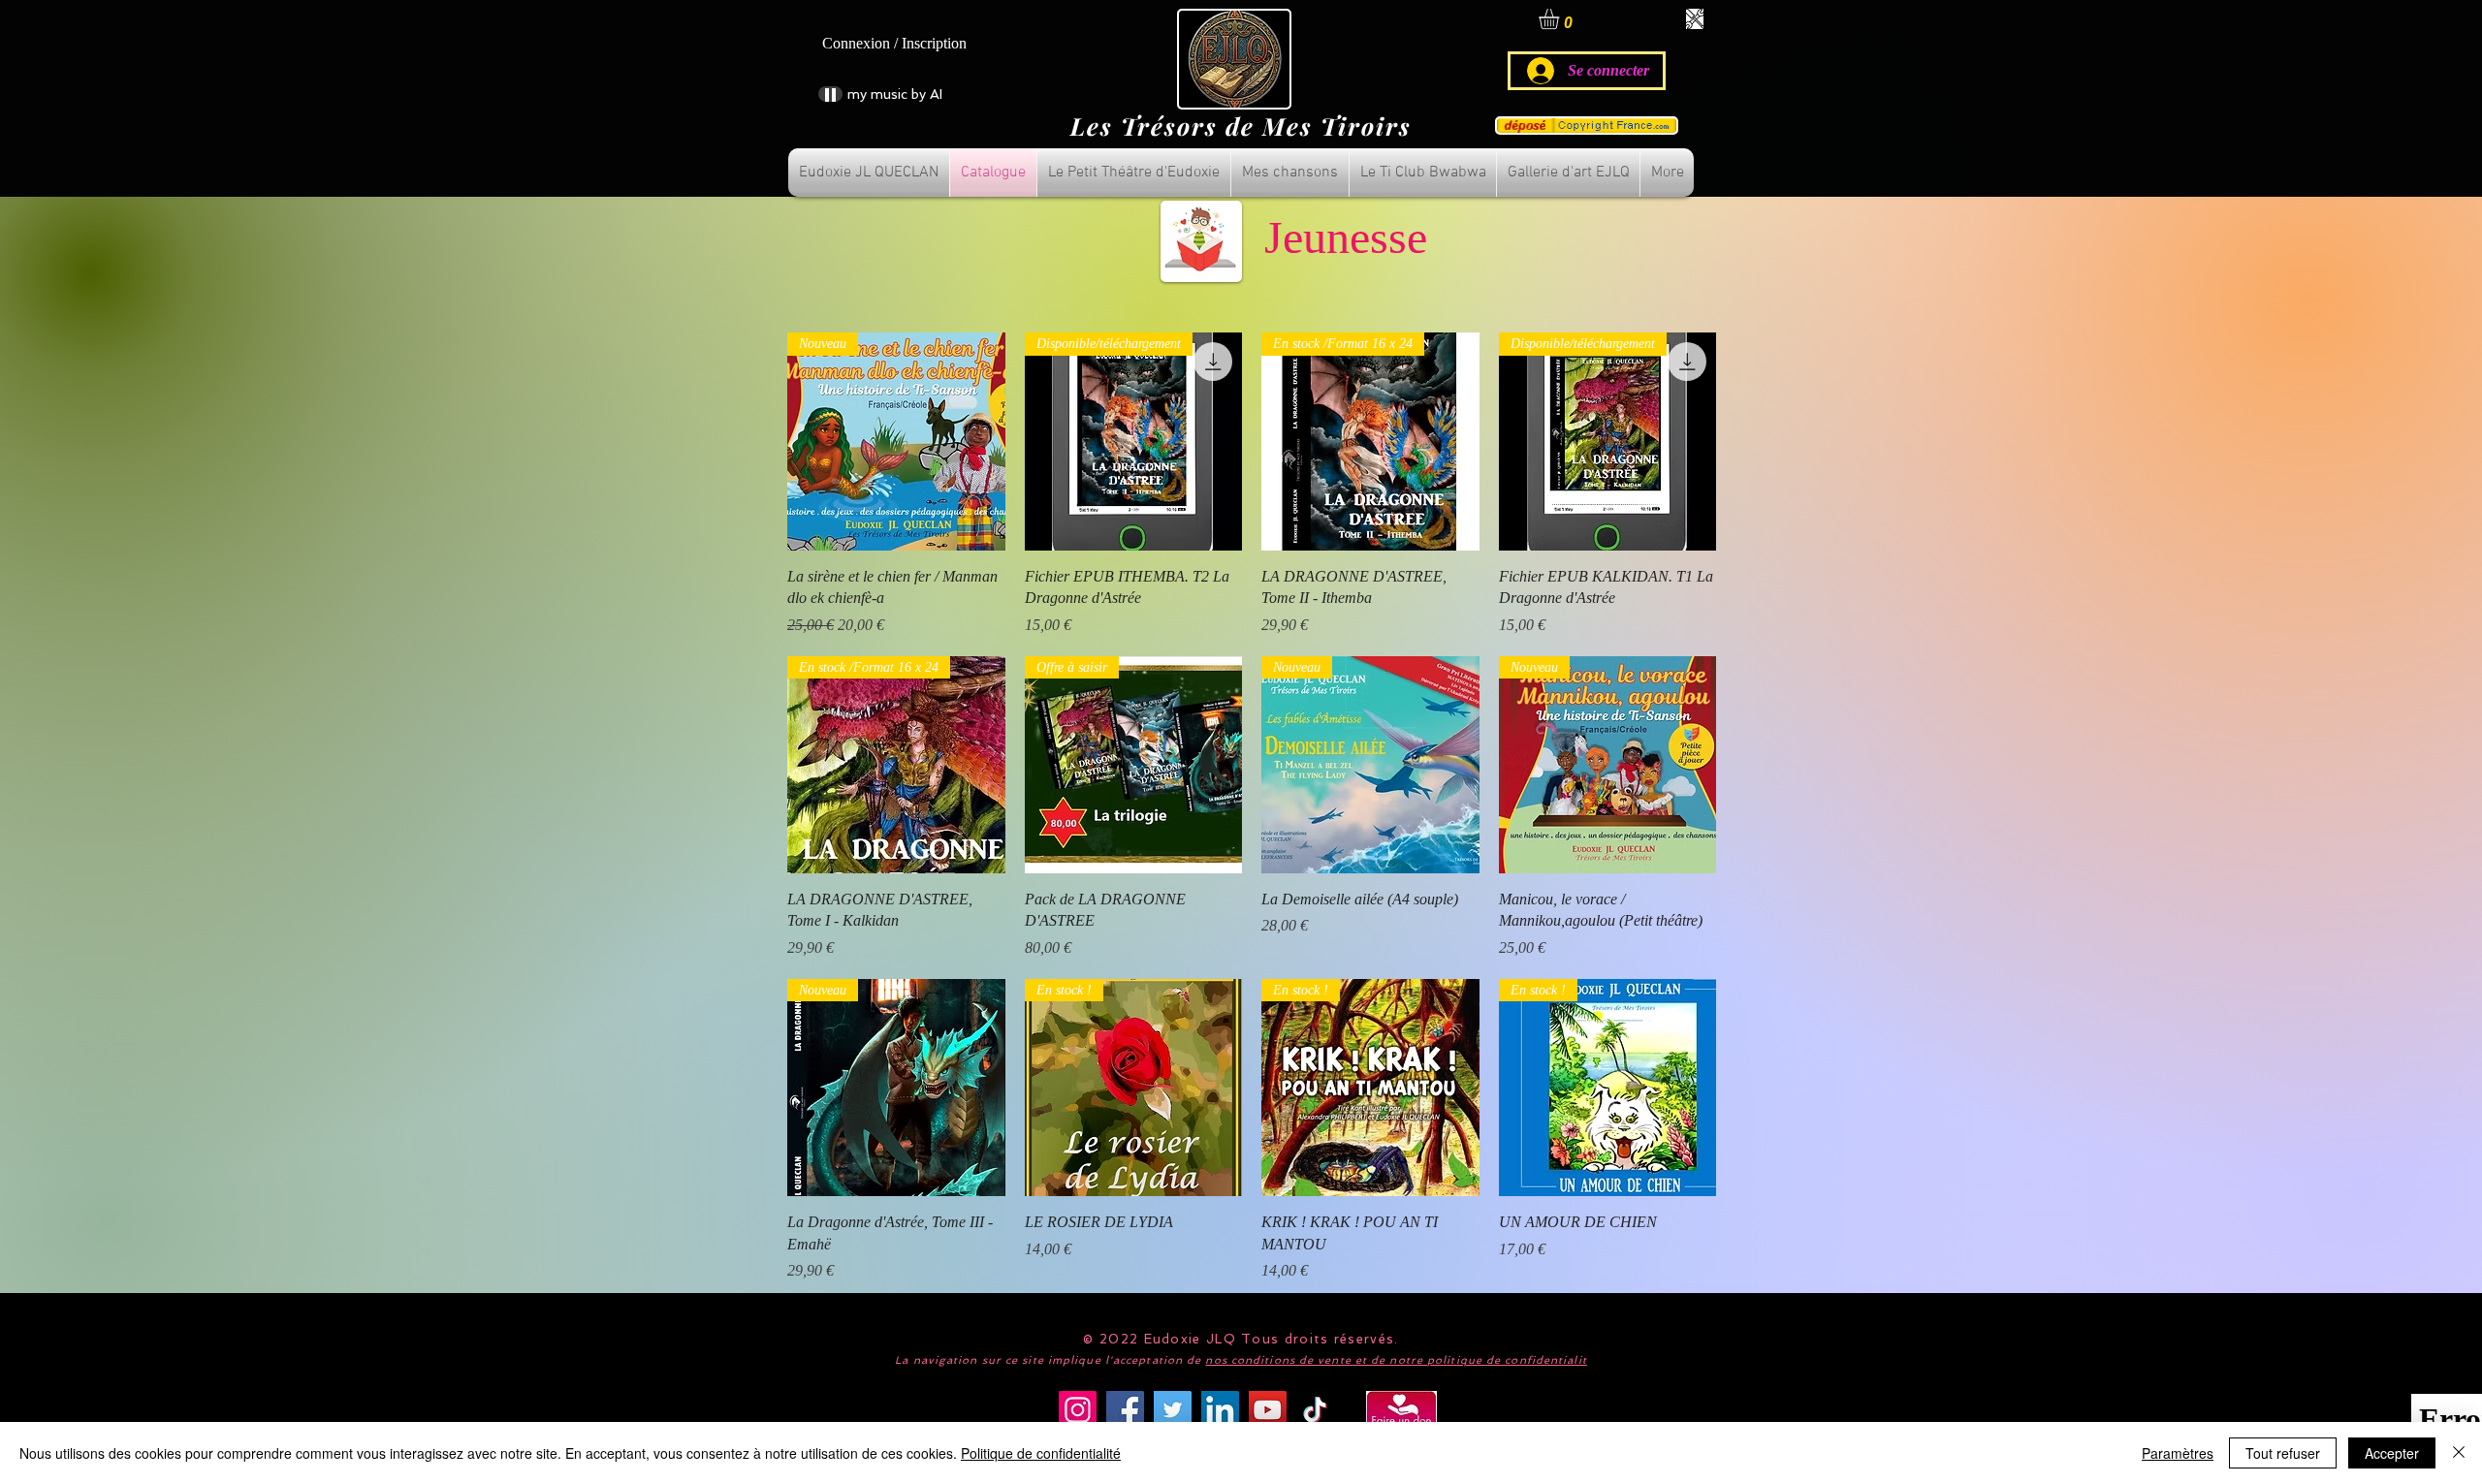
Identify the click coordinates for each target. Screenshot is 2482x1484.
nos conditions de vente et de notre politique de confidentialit (1396, 1360)
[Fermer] (2459, 1453)
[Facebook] (1125, 1410)
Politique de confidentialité (1041, 1453)
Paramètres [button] (2178, 1453)
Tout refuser (2283, 1453)
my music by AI (895, 94)
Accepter (2392, 1453)
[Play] (830, 94)
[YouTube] (1268, 1410)
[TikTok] (1315, 1410)
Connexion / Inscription (894, 43)
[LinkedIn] (1220, 1410)
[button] (1561, 19)
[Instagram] (1078, 1410)
